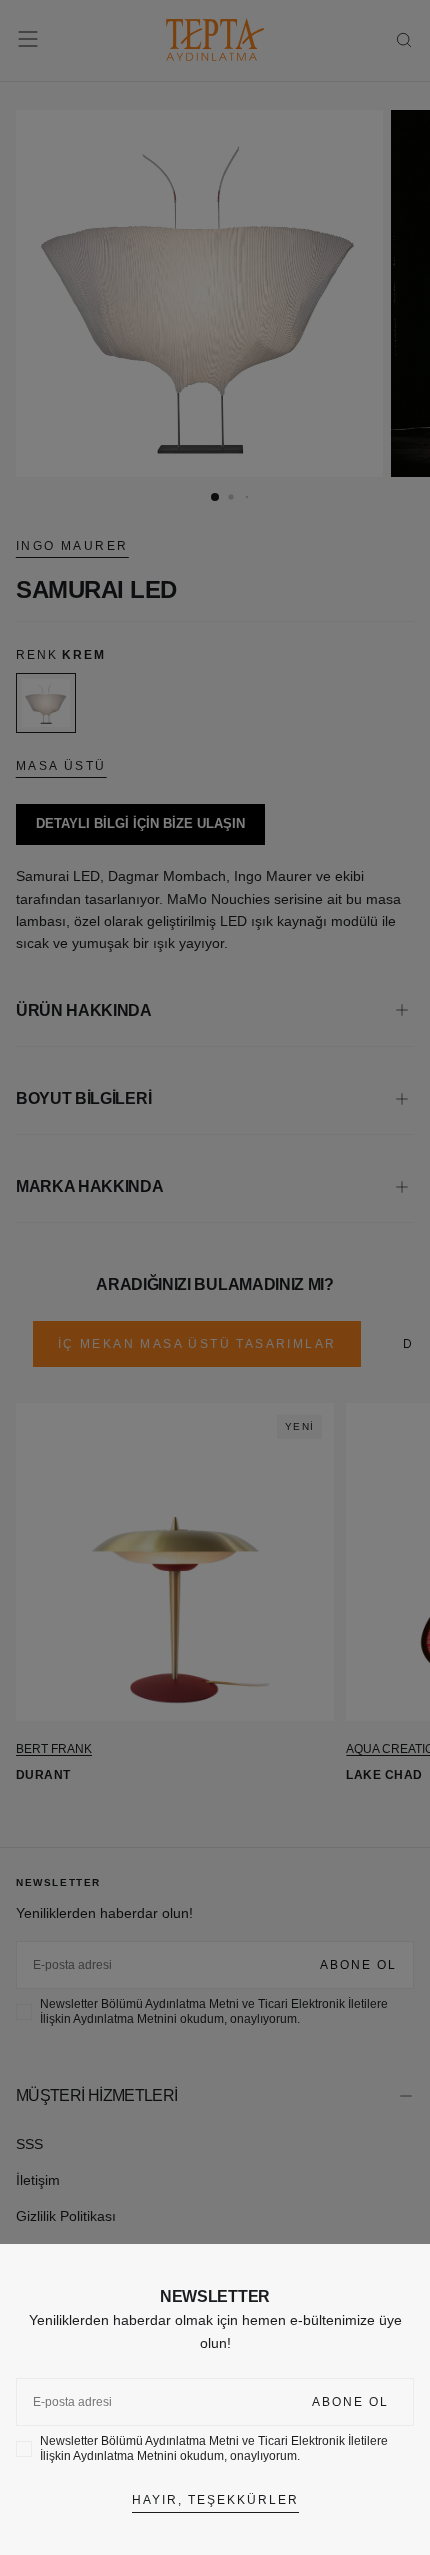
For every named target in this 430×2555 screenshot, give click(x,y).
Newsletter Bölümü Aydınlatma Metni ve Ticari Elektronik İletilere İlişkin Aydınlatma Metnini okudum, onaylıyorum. (214, 2448)
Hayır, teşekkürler (215, 2500)
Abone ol (350, 2402)
